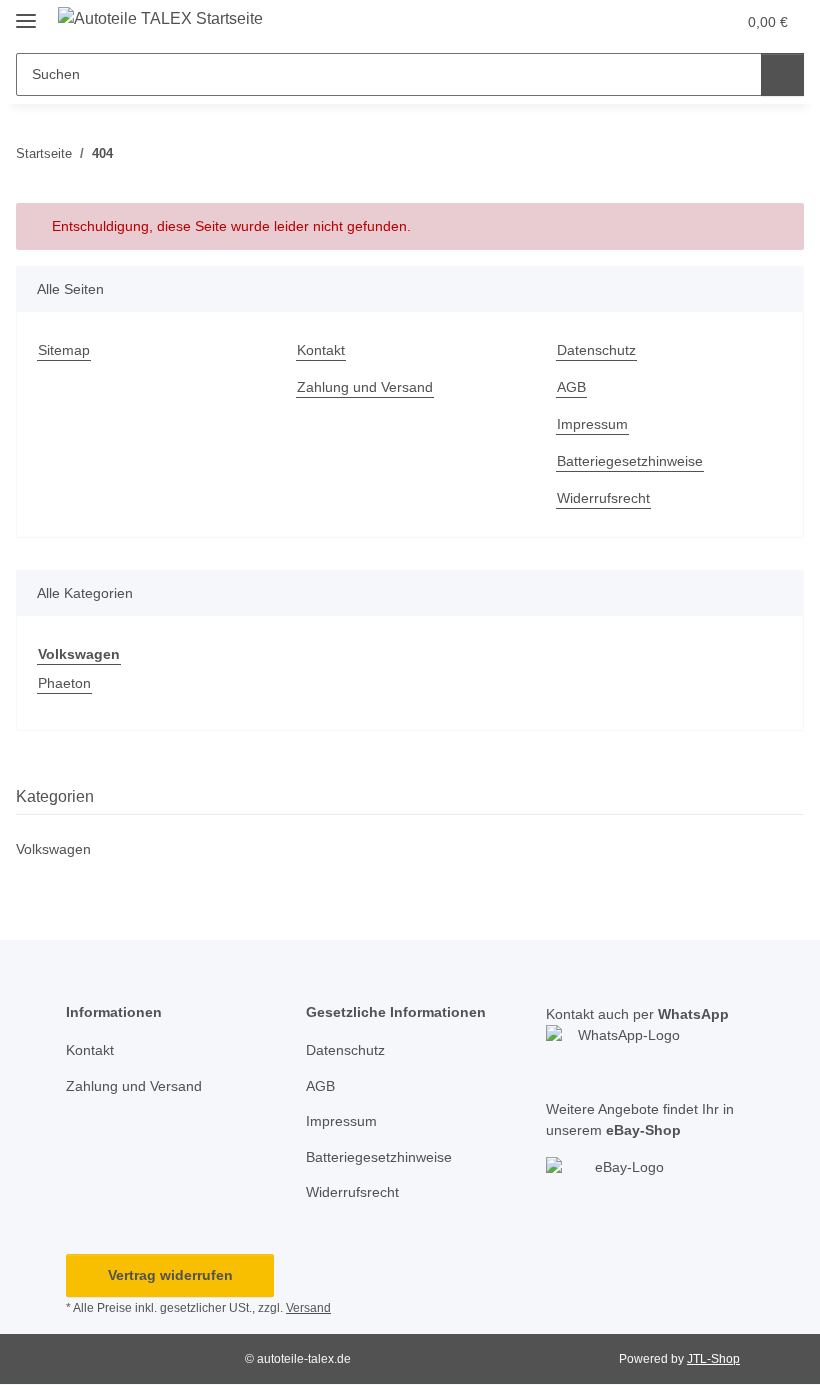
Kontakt (321, 350)
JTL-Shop (713, 1359)
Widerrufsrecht (603, 498)
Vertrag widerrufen (170, 1275)
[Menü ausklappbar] (26, 12)
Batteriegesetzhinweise (630, 461)
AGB (571, 387)
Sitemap (64, 350)
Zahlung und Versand (365, 387)
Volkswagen (53, 849)
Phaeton (64, 683)
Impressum (592, 424)
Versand (308, 1308)
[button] (641, 22)
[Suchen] (782, 74)
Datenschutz (596, 350)
